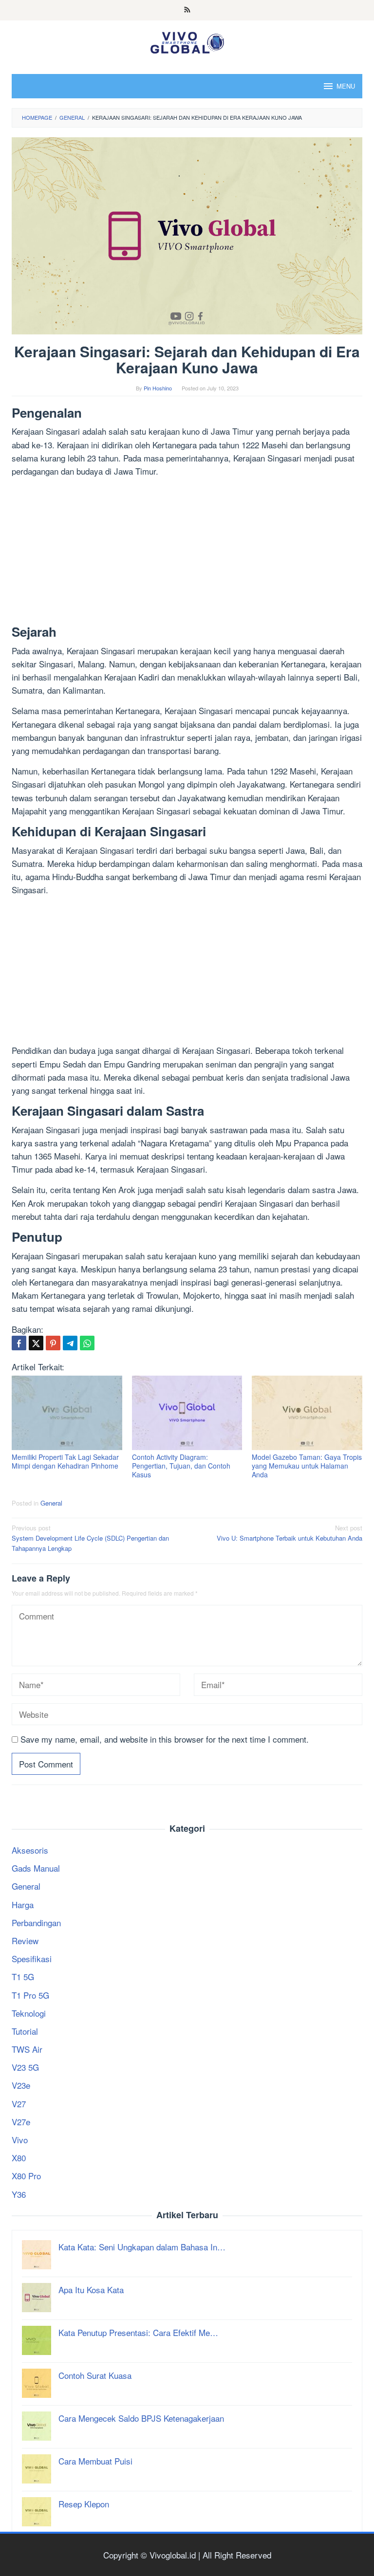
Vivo (20, 2140)
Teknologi (29, 2013)
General (51, 1503)
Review (25, 1941)
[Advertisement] (187, 553)
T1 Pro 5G (30, 1995)
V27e (21, 2122)
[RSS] (187, 10)
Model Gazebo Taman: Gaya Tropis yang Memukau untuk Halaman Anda (307, 1466)
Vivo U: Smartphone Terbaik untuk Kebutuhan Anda (290, 1533)
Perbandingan (36, 1923)
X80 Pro (26, 2176)
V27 (19, 2104)
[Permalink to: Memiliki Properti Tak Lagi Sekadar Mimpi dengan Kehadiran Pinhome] (67, 1413)
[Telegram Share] (70, 1343)
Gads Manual (36, 1868)
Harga (23, 1904)
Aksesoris (30, 1850)
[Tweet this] (36, 1343)
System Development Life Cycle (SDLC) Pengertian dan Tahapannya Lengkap (90, 1538)
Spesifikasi (32, 1959)
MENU (346, 86)
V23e (21, 2085)
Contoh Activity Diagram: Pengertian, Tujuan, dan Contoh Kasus (181, 1466)
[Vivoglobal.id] (187, 41)
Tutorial (25, 2031)
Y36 (19, 2194)
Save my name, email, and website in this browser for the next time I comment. (165, 1739)
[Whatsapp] (87, 1343)
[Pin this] (53, 1343)
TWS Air (27, 2049)
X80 (19, 2158)
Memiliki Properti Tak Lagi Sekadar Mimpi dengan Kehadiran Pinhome (65, 1461)
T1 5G (23, 1977)
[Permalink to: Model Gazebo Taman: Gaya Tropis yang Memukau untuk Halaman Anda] (307, 1413)
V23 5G (25, 2067)
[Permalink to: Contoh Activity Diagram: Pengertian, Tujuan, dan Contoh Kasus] (187, 1413)
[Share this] (19, 1343)
